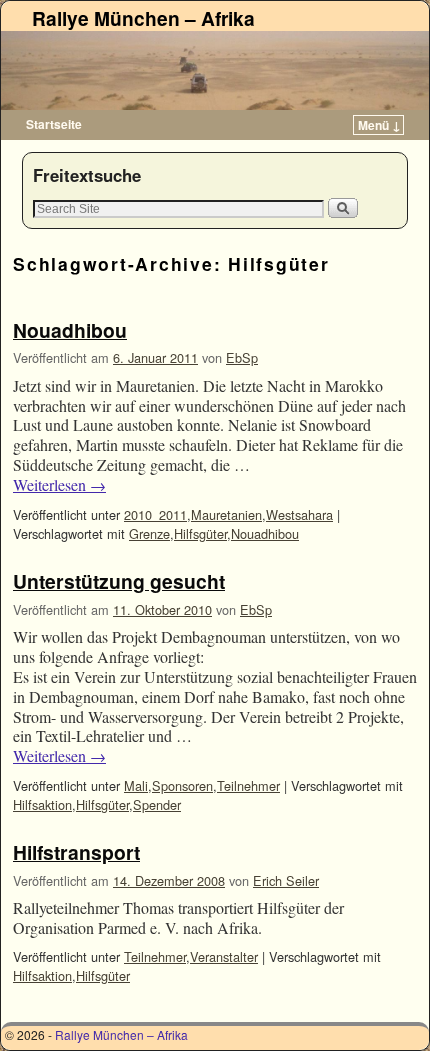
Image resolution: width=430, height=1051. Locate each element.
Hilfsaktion (42, 804)
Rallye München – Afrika (143, 18)
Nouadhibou (70, 330)
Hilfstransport (76, 852)
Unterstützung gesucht (119, 581)
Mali (136, 785)
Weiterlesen (59, 485)
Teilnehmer (248, 785)
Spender (157, 804)
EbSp (242, 357)
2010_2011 (155, 514)
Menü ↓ (379, 125)
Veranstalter (224, 956)
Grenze (149, 533)
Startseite (54, 124)
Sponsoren (182, 785)
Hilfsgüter (200, 533)
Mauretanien (226, 514)
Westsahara (299, 514)
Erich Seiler (286, 880)
